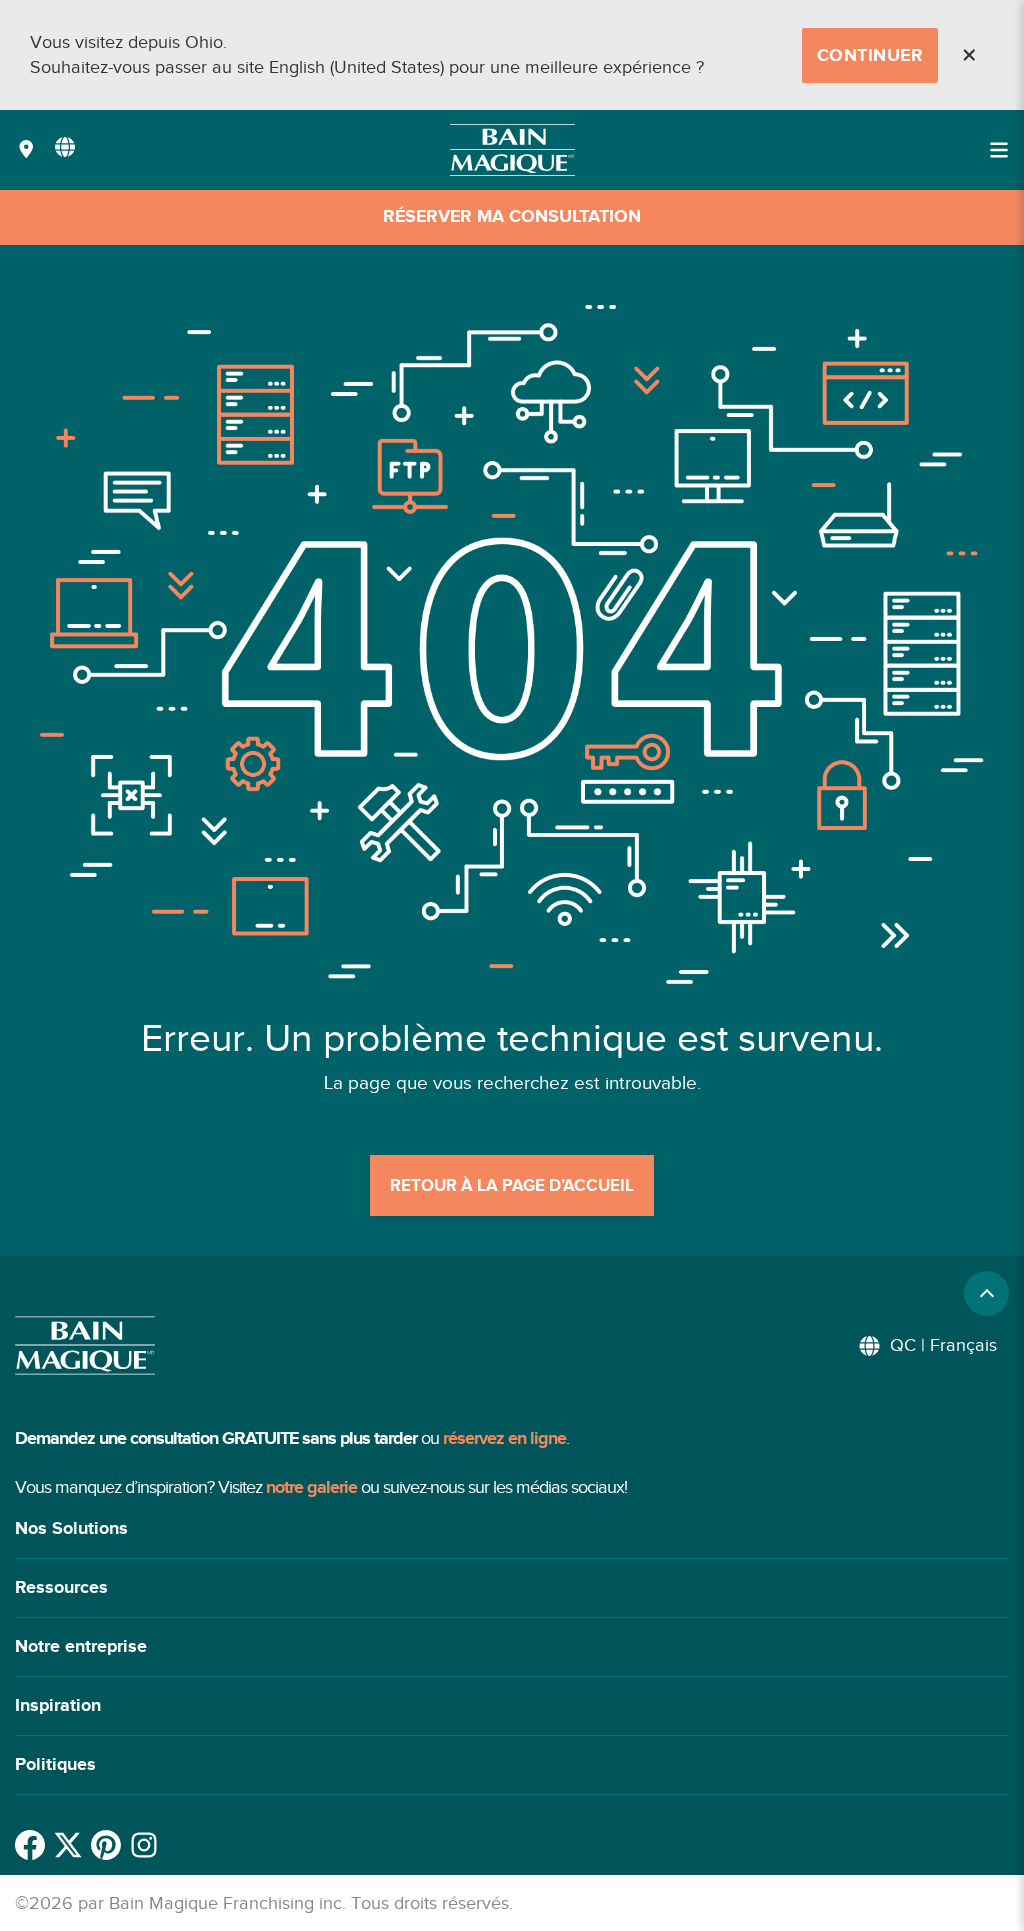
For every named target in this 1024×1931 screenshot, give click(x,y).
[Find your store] (26, 150)
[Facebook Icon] (30, 1845)
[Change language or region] (65, 147)
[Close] (969, 55)
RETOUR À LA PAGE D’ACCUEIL (512, 1186)
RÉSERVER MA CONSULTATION (512, 217)
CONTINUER (870, 56)
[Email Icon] (144, 1845)
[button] (512, 1529)
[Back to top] (986, 1293)
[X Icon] (68, 1845)
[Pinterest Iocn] (106, 1845)
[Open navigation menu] (999, 150)
